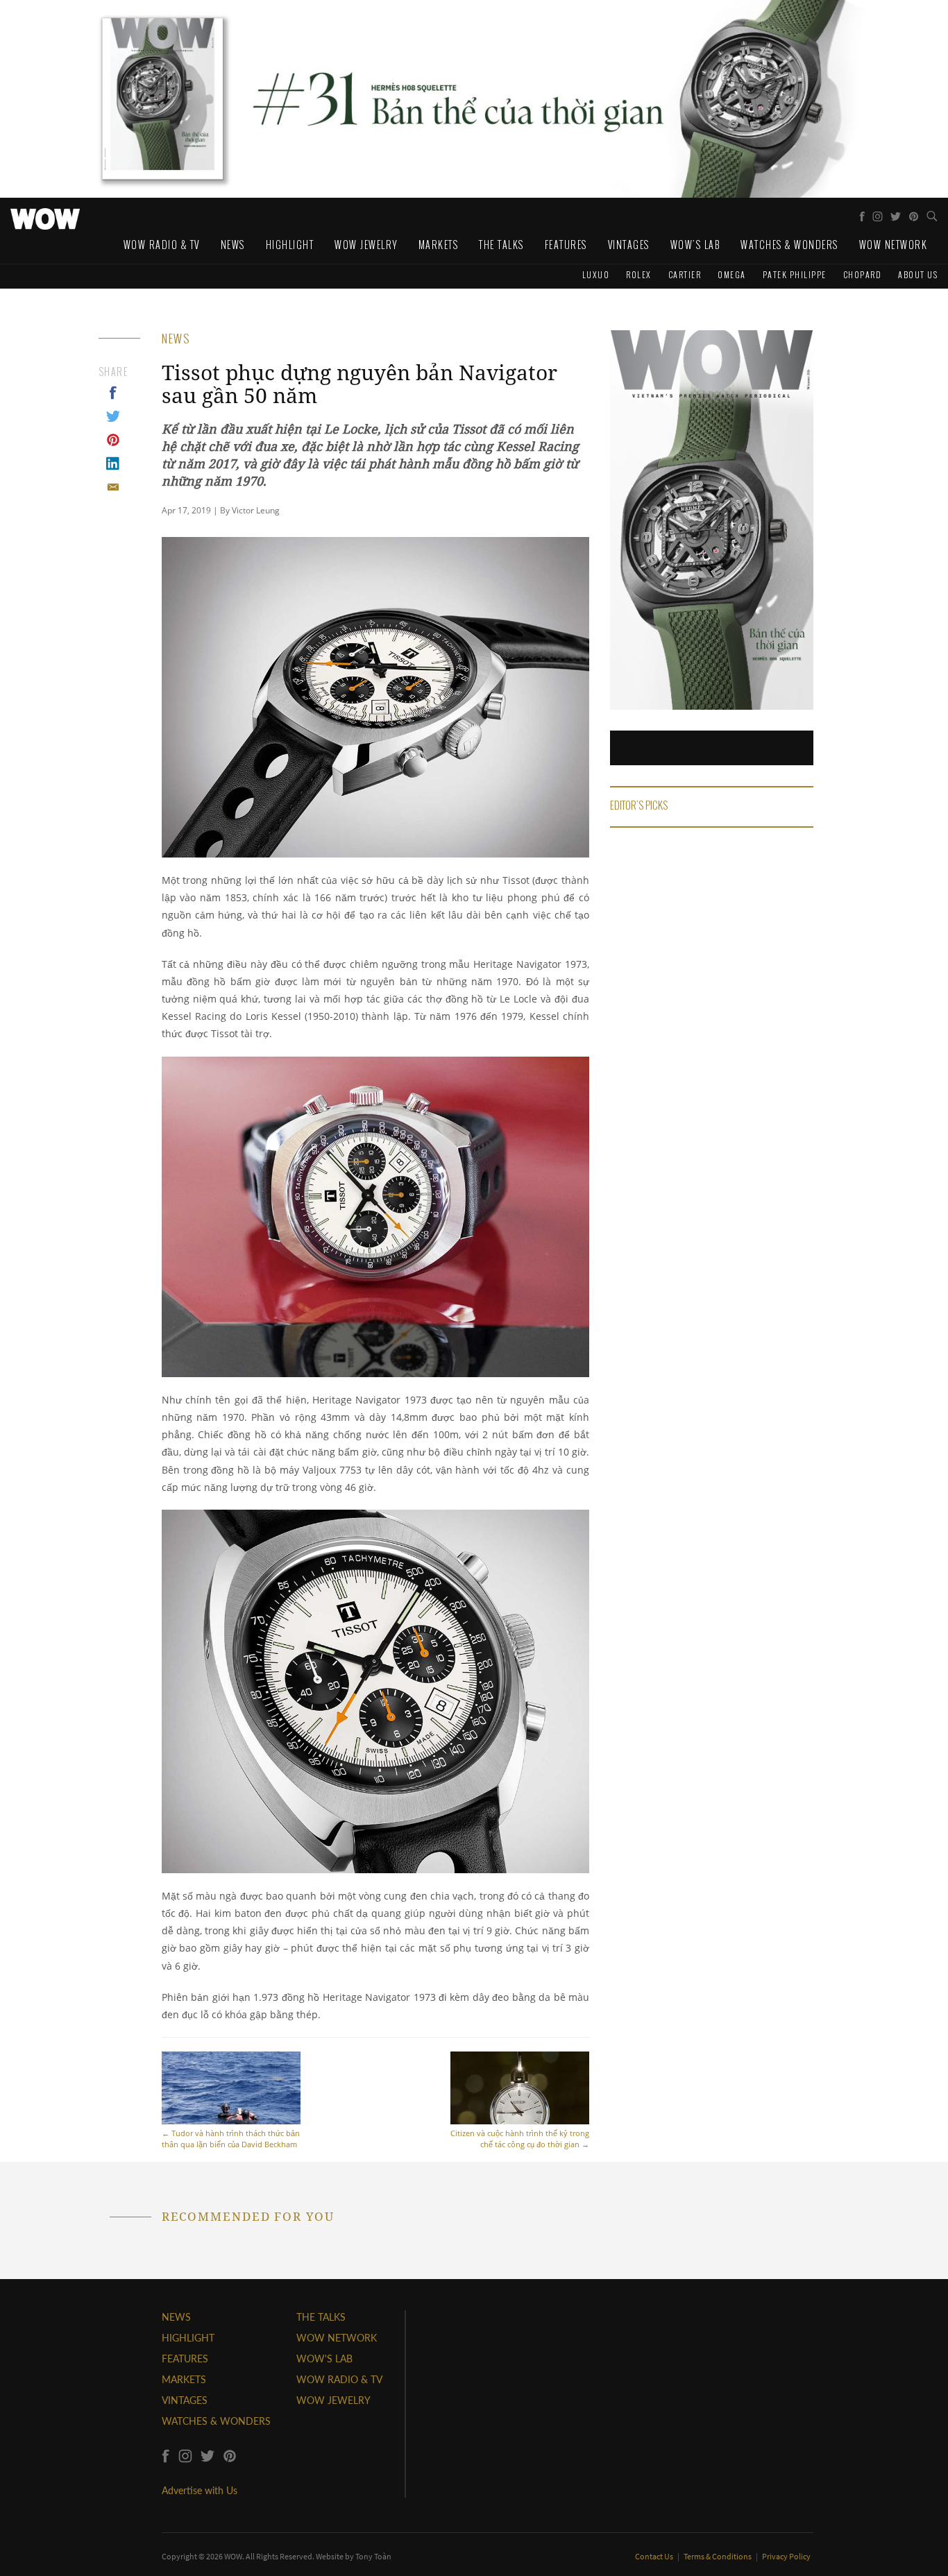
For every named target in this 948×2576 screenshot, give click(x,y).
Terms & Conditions (718, 2556)
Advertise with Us (200, 2490)
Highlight (290, 245)
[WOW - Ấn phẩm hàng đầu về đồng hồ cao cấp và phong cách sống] (45, 215)
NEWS (176, 2317)
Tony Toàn (373, 2556)
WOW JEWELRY (333, 2400)
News (233, 245)
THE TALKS (321, 2317)
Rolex (639, 274)
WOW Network (894, 245)
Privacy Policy (786, 2556)
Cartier (685, 274)
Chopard (863, 274)
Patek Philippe (795, 274)
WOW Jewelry (366, 245)
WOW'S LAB (324, 2359)
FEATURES (185, 2359)
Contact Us (655, 2556)
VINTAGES (185, 2400)
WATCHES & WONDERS (216, 2421)
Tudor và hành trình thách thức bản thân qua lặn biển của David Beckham (231, 2139)
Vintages (629, 245)
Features (566, 245)
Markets (439, 245)
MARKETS (184, 2379)
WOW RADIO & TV (339, 2379)
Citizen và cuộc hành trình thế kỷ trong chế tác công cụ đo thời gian (520, 2139)
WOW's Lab (695, 245)
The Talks (501, 245)
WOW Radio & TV (162, 245)
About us (918, 274)
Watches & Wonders (789, 245)
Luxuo (596, 274)
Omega (732, 274)
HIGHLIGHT (188, 2338)
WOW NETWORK (337, 2338)
